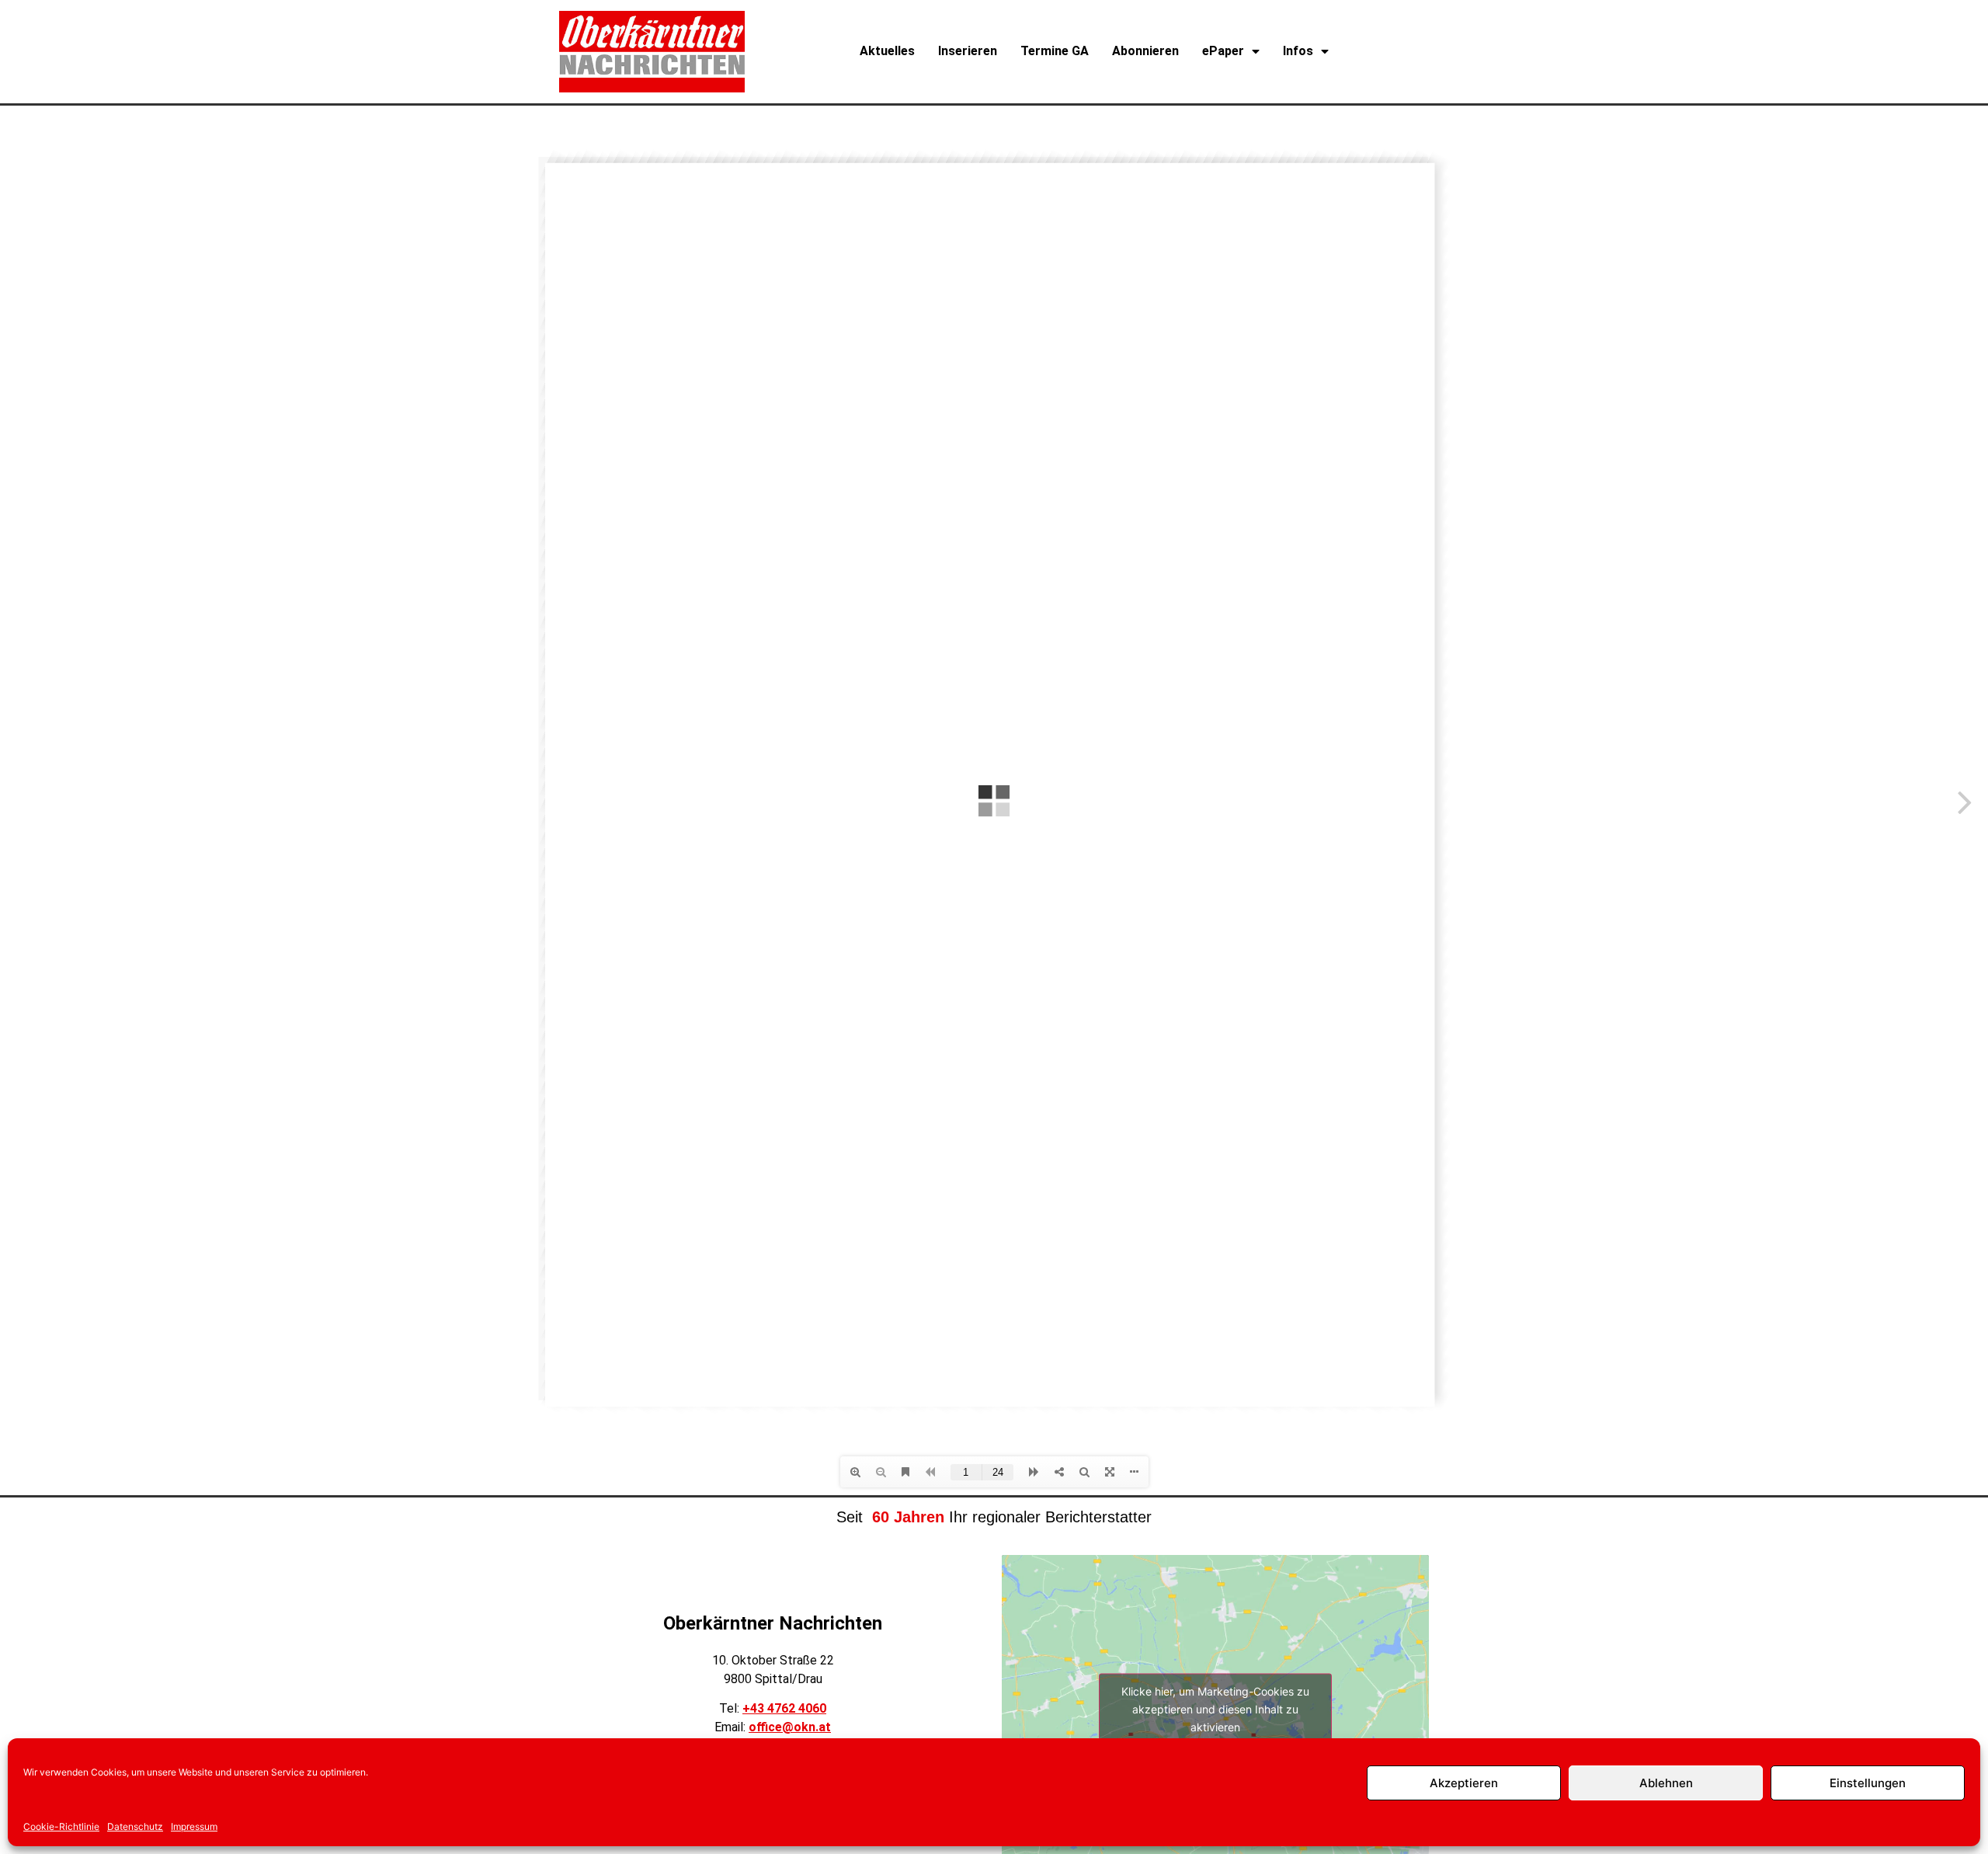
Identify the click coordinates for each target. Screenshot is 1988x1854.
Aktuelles (887, 51)
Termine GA (1055, 51)
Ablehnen (1666, 1783)
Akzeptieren (1464, 1783)
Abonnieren (1145, 51)
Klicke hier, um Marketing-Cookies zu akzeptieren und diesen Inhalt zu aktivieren (1215, 1708)
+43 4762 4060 (784, 1708)
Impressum (194, 1826)
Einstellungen (1868, 1783)
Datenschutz (135, 1826)
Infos (1298, 51)
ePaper (1223, 51)
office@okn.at (790, 1727)
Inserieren (968, 51)
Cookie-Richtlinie (61, 1826)
